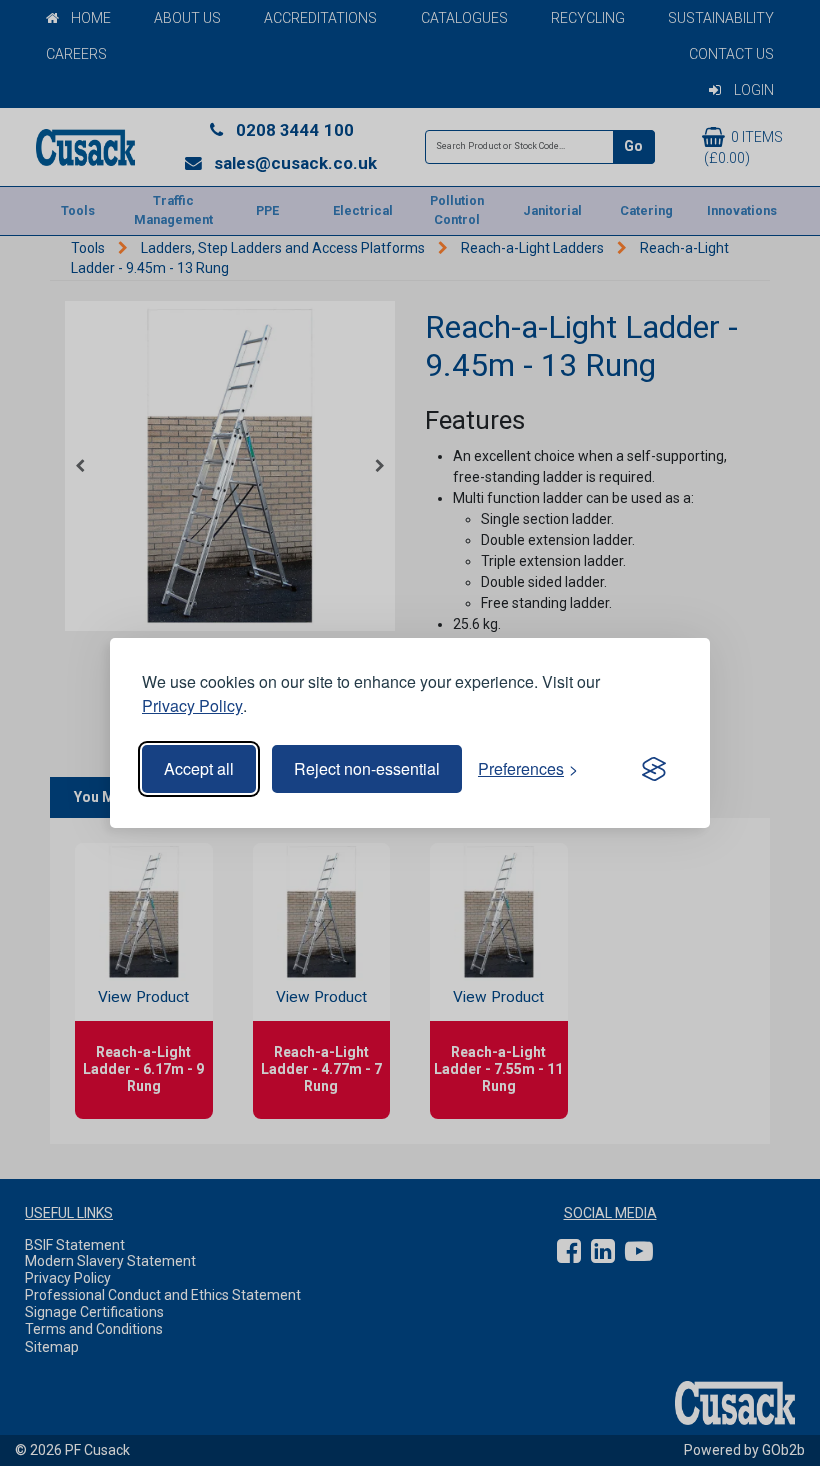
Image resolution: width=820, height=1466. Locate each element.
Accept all (199, 768)
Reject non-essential (367, 768)
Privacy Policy (192, 705)
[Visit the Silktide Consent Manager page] (654, 769)
